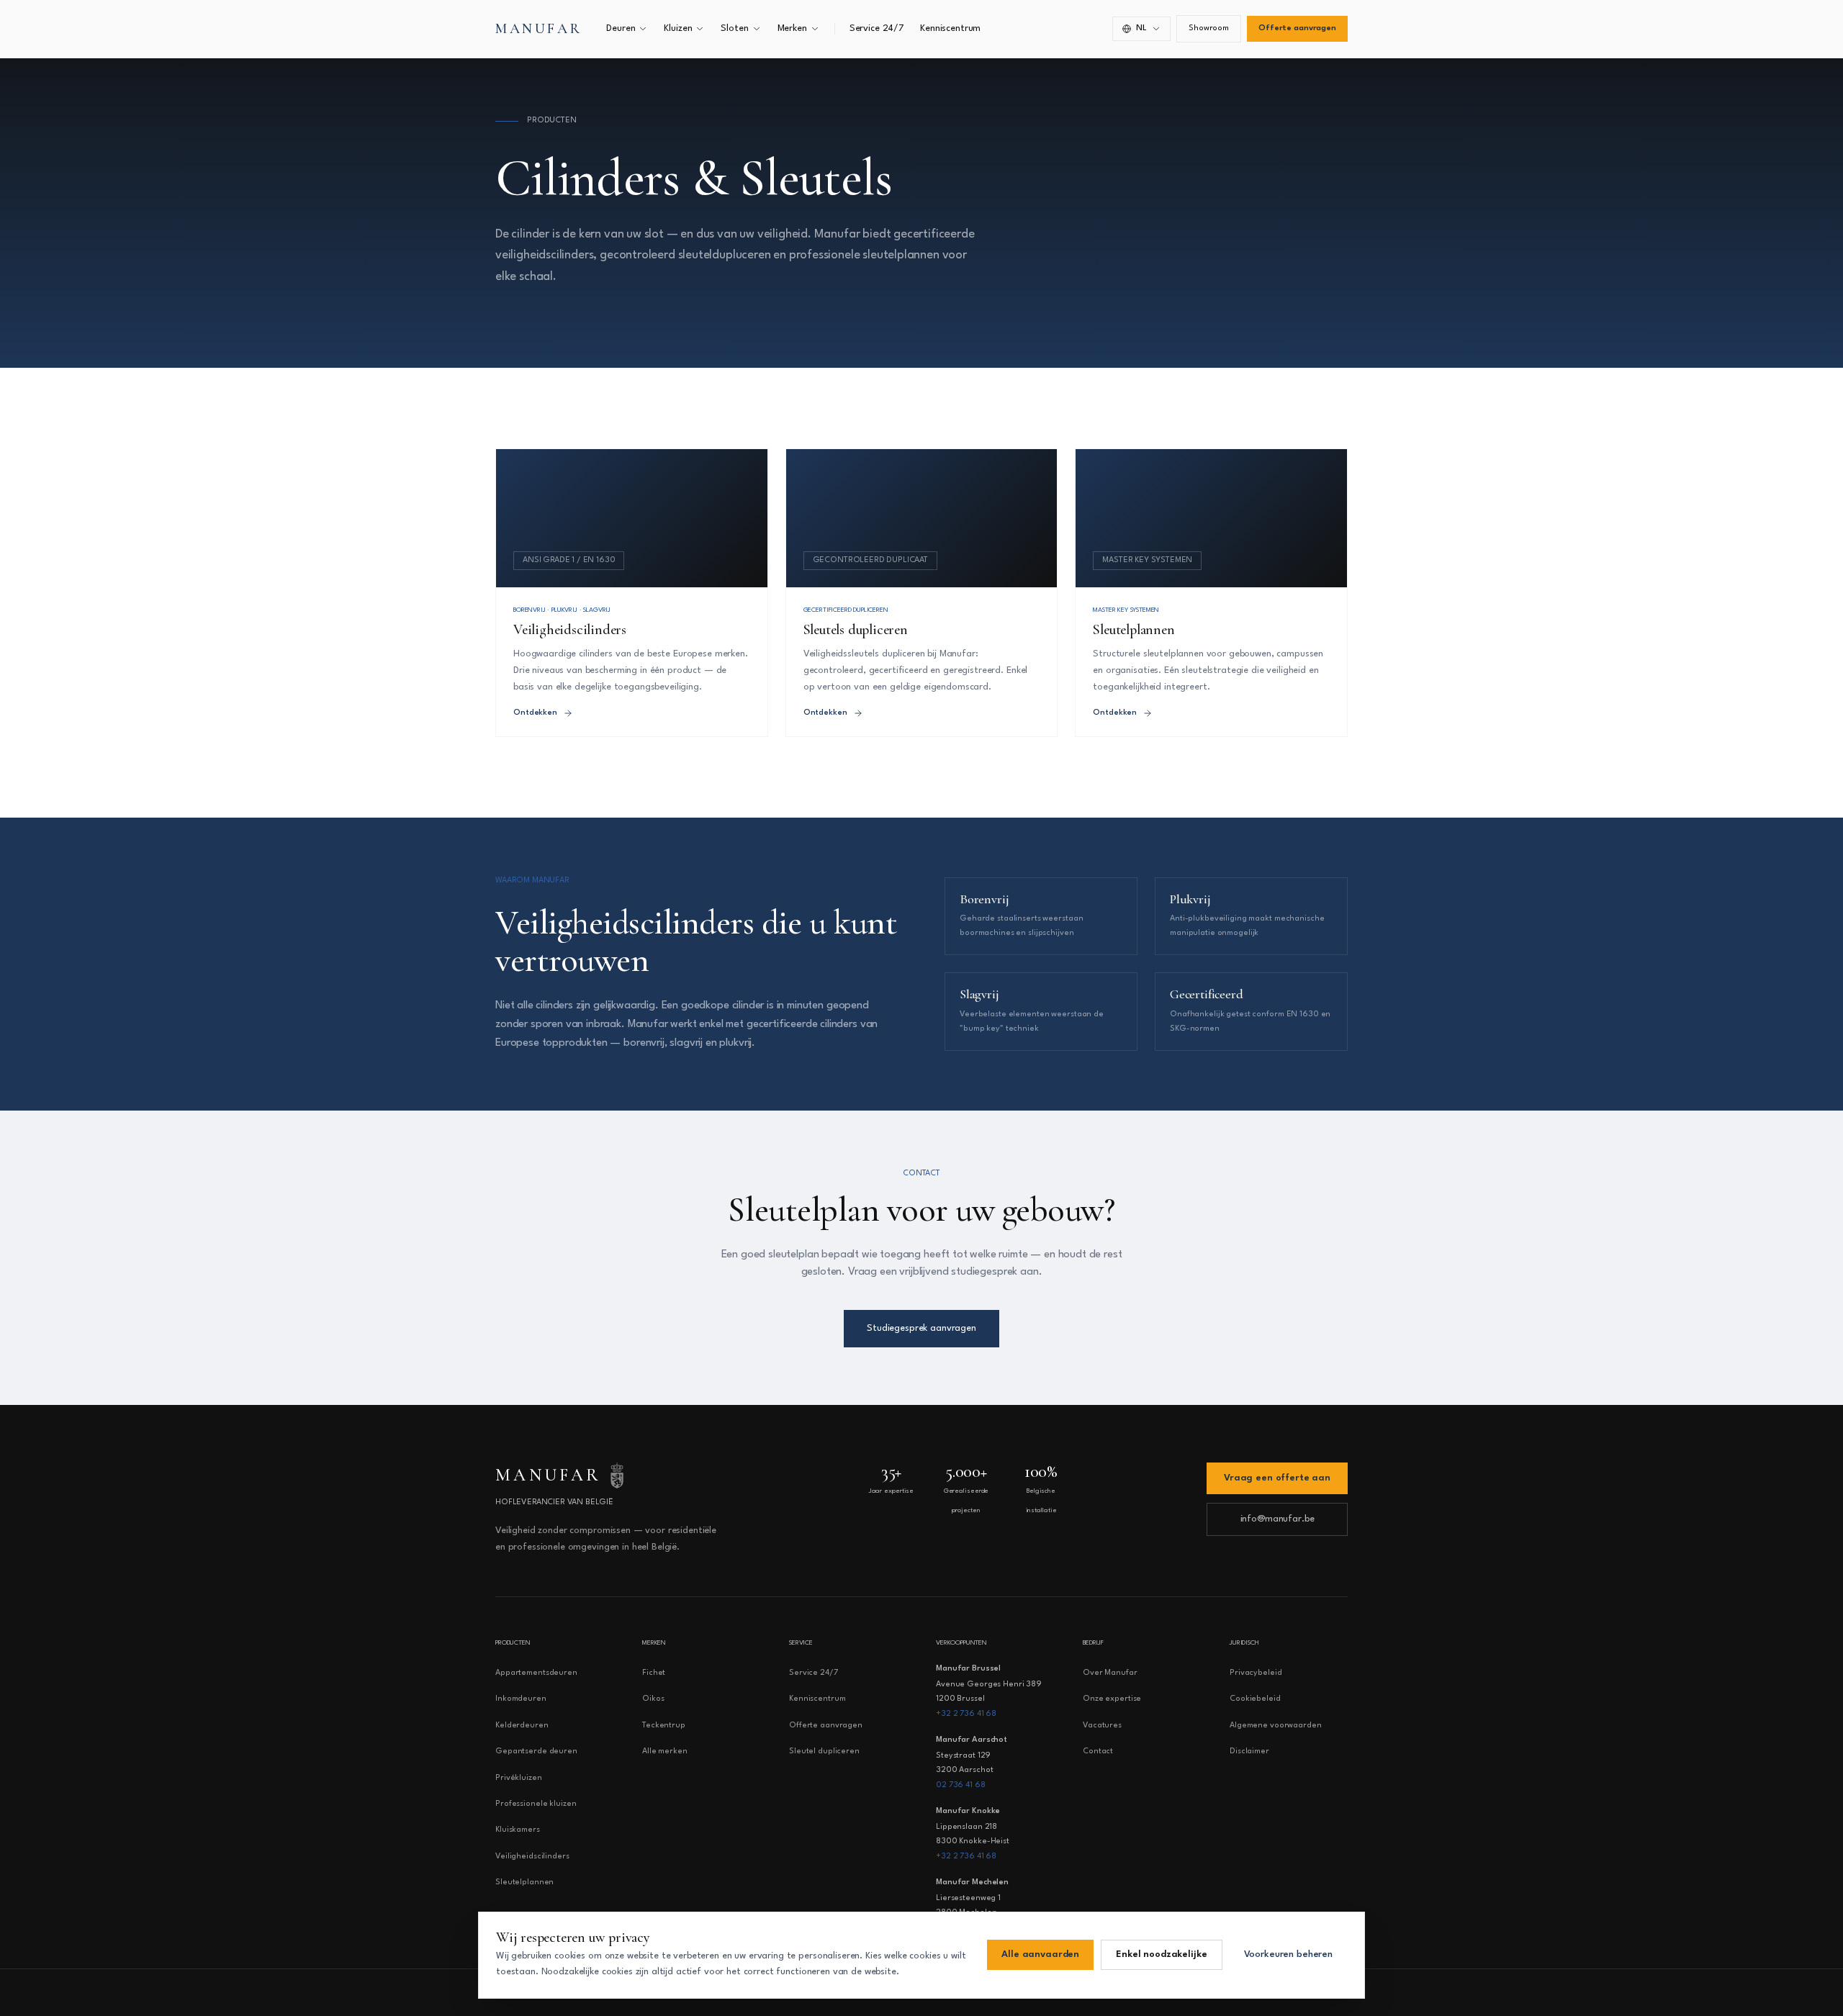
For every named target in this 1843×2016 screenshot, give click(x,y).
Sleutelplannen (524, 1882)
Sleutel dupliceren (824, 1751)
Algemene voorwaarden (1276, 1726)
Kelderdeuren (522, 1726)
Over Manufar (1110, 1673)
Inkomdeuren (521, 1699)
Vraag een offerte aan (1277, 1478)
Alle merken (665, 1751)
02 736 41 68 (961, 1785)
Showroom (1209, 28)
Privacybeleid (1256, 1673)
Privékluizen (519, 1778)
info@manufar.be (1278, 1519)
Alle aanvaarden (1040, 1954)
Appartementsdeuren (536, 1673)
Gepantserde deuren (536, 1751)
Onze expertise (1112, 1699)
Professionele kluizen (536, 1804)
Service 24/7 (877, 28)
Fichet (654, 1673)
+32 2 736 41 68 (966, 1714)
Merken (792, 28)
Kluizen (678, 28)
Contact (1098, 1751)
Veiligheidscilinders (532, 1857)
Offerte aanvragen (1297, 28)
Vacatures (1102, 1726)
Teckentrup (664, 1726)
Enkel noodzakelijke (1161, 1954)
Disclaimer (1249, 1751)
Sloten (734, 28)
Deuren (621, 28)
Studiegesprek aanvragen (921, 1328)
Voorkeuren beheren (1288, 1954)
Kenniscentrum (950, 28)
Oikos (653, 1699)
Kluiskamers (518, 1830)
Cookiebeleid (1255, 1699)
